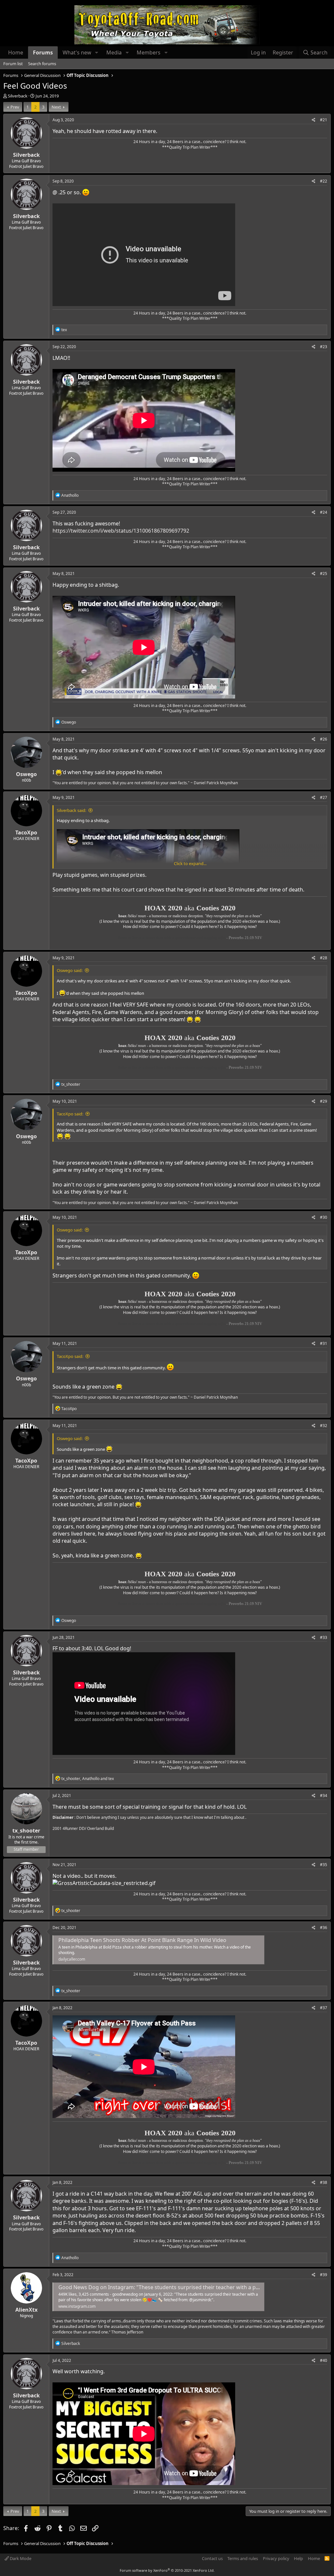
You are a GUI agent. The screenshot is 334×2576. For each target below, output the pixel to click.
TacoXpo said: (70, 1114)
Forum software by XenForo (167, 2570)
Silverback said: (71, 810)
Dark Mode (20, 2558)
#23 (324, 347)
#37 (324, 2008)
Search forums (42, 64)
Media (114, 52)
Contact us (212, 2558)
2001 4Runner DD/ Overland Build (83, 1828)
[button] (97, 52)
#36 (324, 1928)
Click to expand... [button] (190, 863)
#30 (324, 1217)
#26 (324, 739)
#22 (324, 181)
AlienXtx (26, 2310)
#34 (324, 1796)
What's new (77, 52)
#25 (324, 574)
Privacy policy (276, 2558)
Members (149, 52)
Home (16, 52)
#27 (324, 797)
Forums (43, 52)
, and (88, 1779)
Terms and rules (243, 2558)
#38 (324, 2182)
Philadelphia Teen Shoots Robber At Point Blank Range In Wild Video (142, 1940)
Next (56, 107)
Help (298, 2558)
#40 (324, 2360)
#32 (324, 1426)
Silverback (18, 96)
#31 (324, 1343)
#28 (324, 958)
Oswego (26, 774)
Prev (15, 107)
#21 (324, 120)
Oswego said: (70, 970)
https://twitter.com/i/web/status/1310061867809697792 (121, 531)
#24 (324, 512)
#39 (324, 2275)
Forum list (13, 64)
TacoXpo (26, 832)
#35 (324, 1865)
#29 (324, 1101)
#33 (324, 1637)
